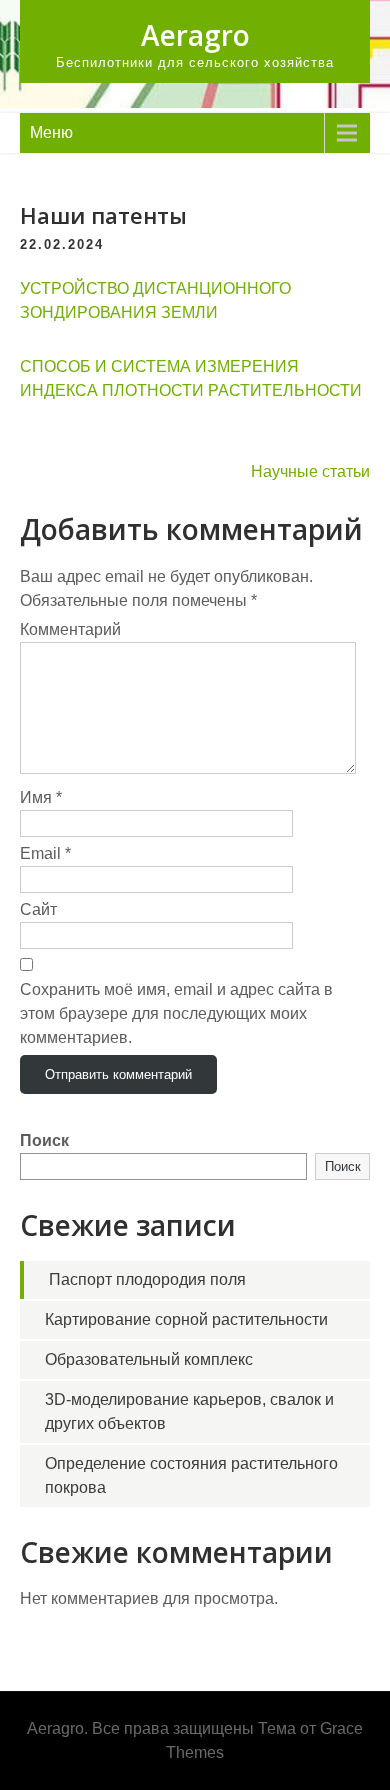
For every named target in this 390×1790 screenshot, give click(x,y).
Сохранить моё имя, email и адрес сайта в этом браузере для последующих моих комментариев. (176, 1013)
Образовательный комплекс (149, 1359)
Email (45, 853)
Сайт (38, 909)
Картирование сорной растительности (186, 1319)
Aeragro (195, 35)
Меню (51, 132)
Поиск (44, 1140)
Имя (41, 797)
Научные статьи (310, 471)
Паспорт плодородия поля (147, 1279)
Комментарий (70, 629)
